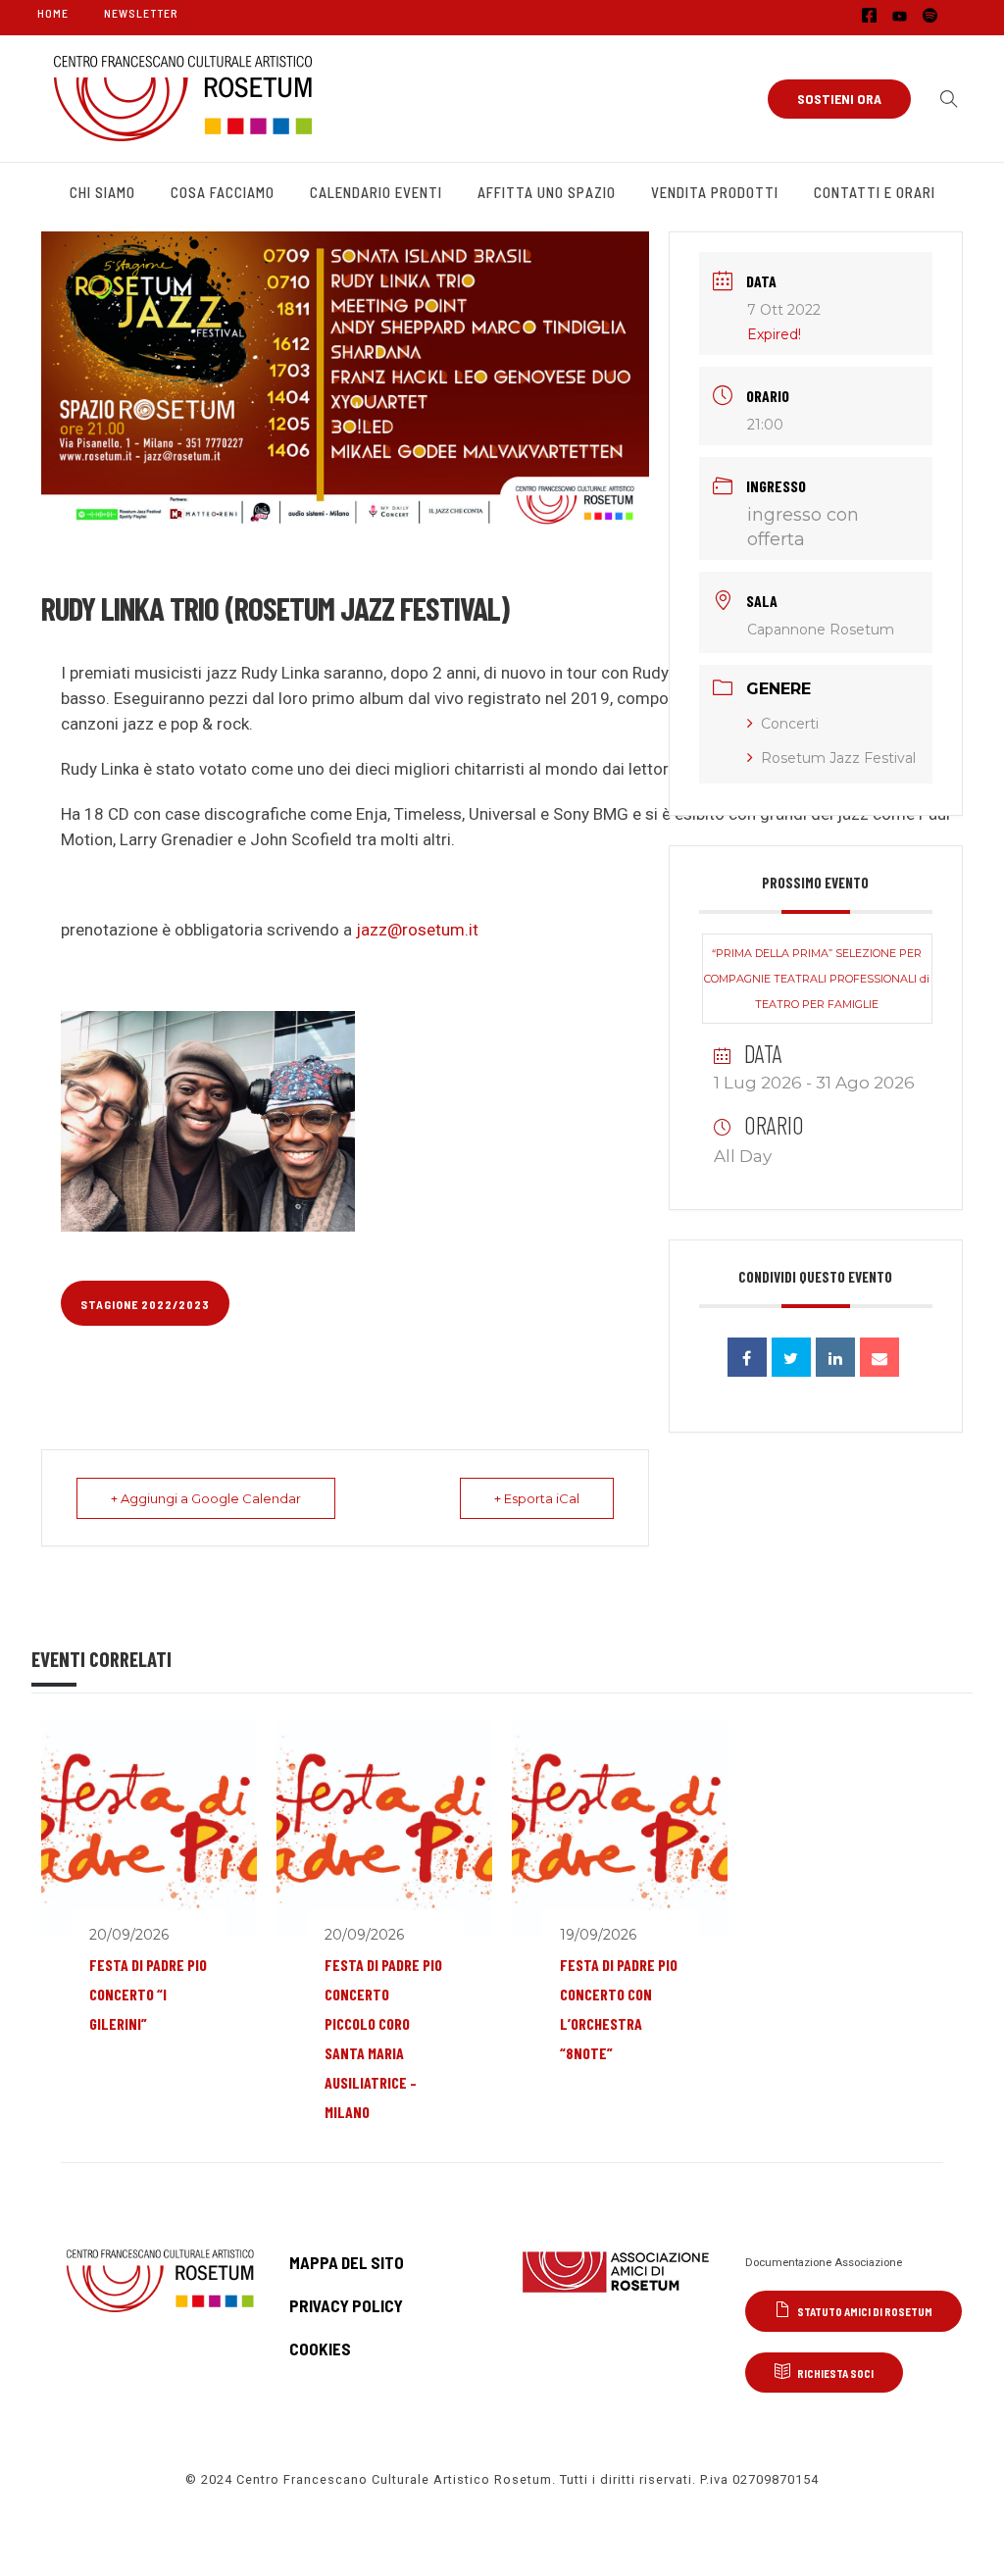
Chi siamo (102, 192)
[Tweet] (791, 1357)
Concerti (790, 724)
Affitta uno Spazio (547, 192)
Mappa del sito (347, 2262)
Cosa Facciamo (223, 192)
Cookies (320, 2349)
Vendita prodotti (715, 192)
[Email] (879, 1357)
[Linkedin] (835, 1357)
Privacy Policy (346, 2305)
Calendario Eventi (376, 192)
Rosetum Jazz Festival (838, 758)
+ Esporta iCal (537, 1498)
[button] (944, 99)
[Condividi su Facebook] (747, 1357)
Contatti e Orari (875, 192)
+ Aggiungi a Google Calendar (206, 1498)
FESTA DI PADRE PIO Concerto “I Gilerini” (148, 1994)
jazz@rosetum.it (417, 930)
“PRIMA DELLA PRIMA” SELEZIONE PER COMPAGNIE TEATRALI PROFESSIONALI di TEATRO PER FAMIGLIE (817, 979)
